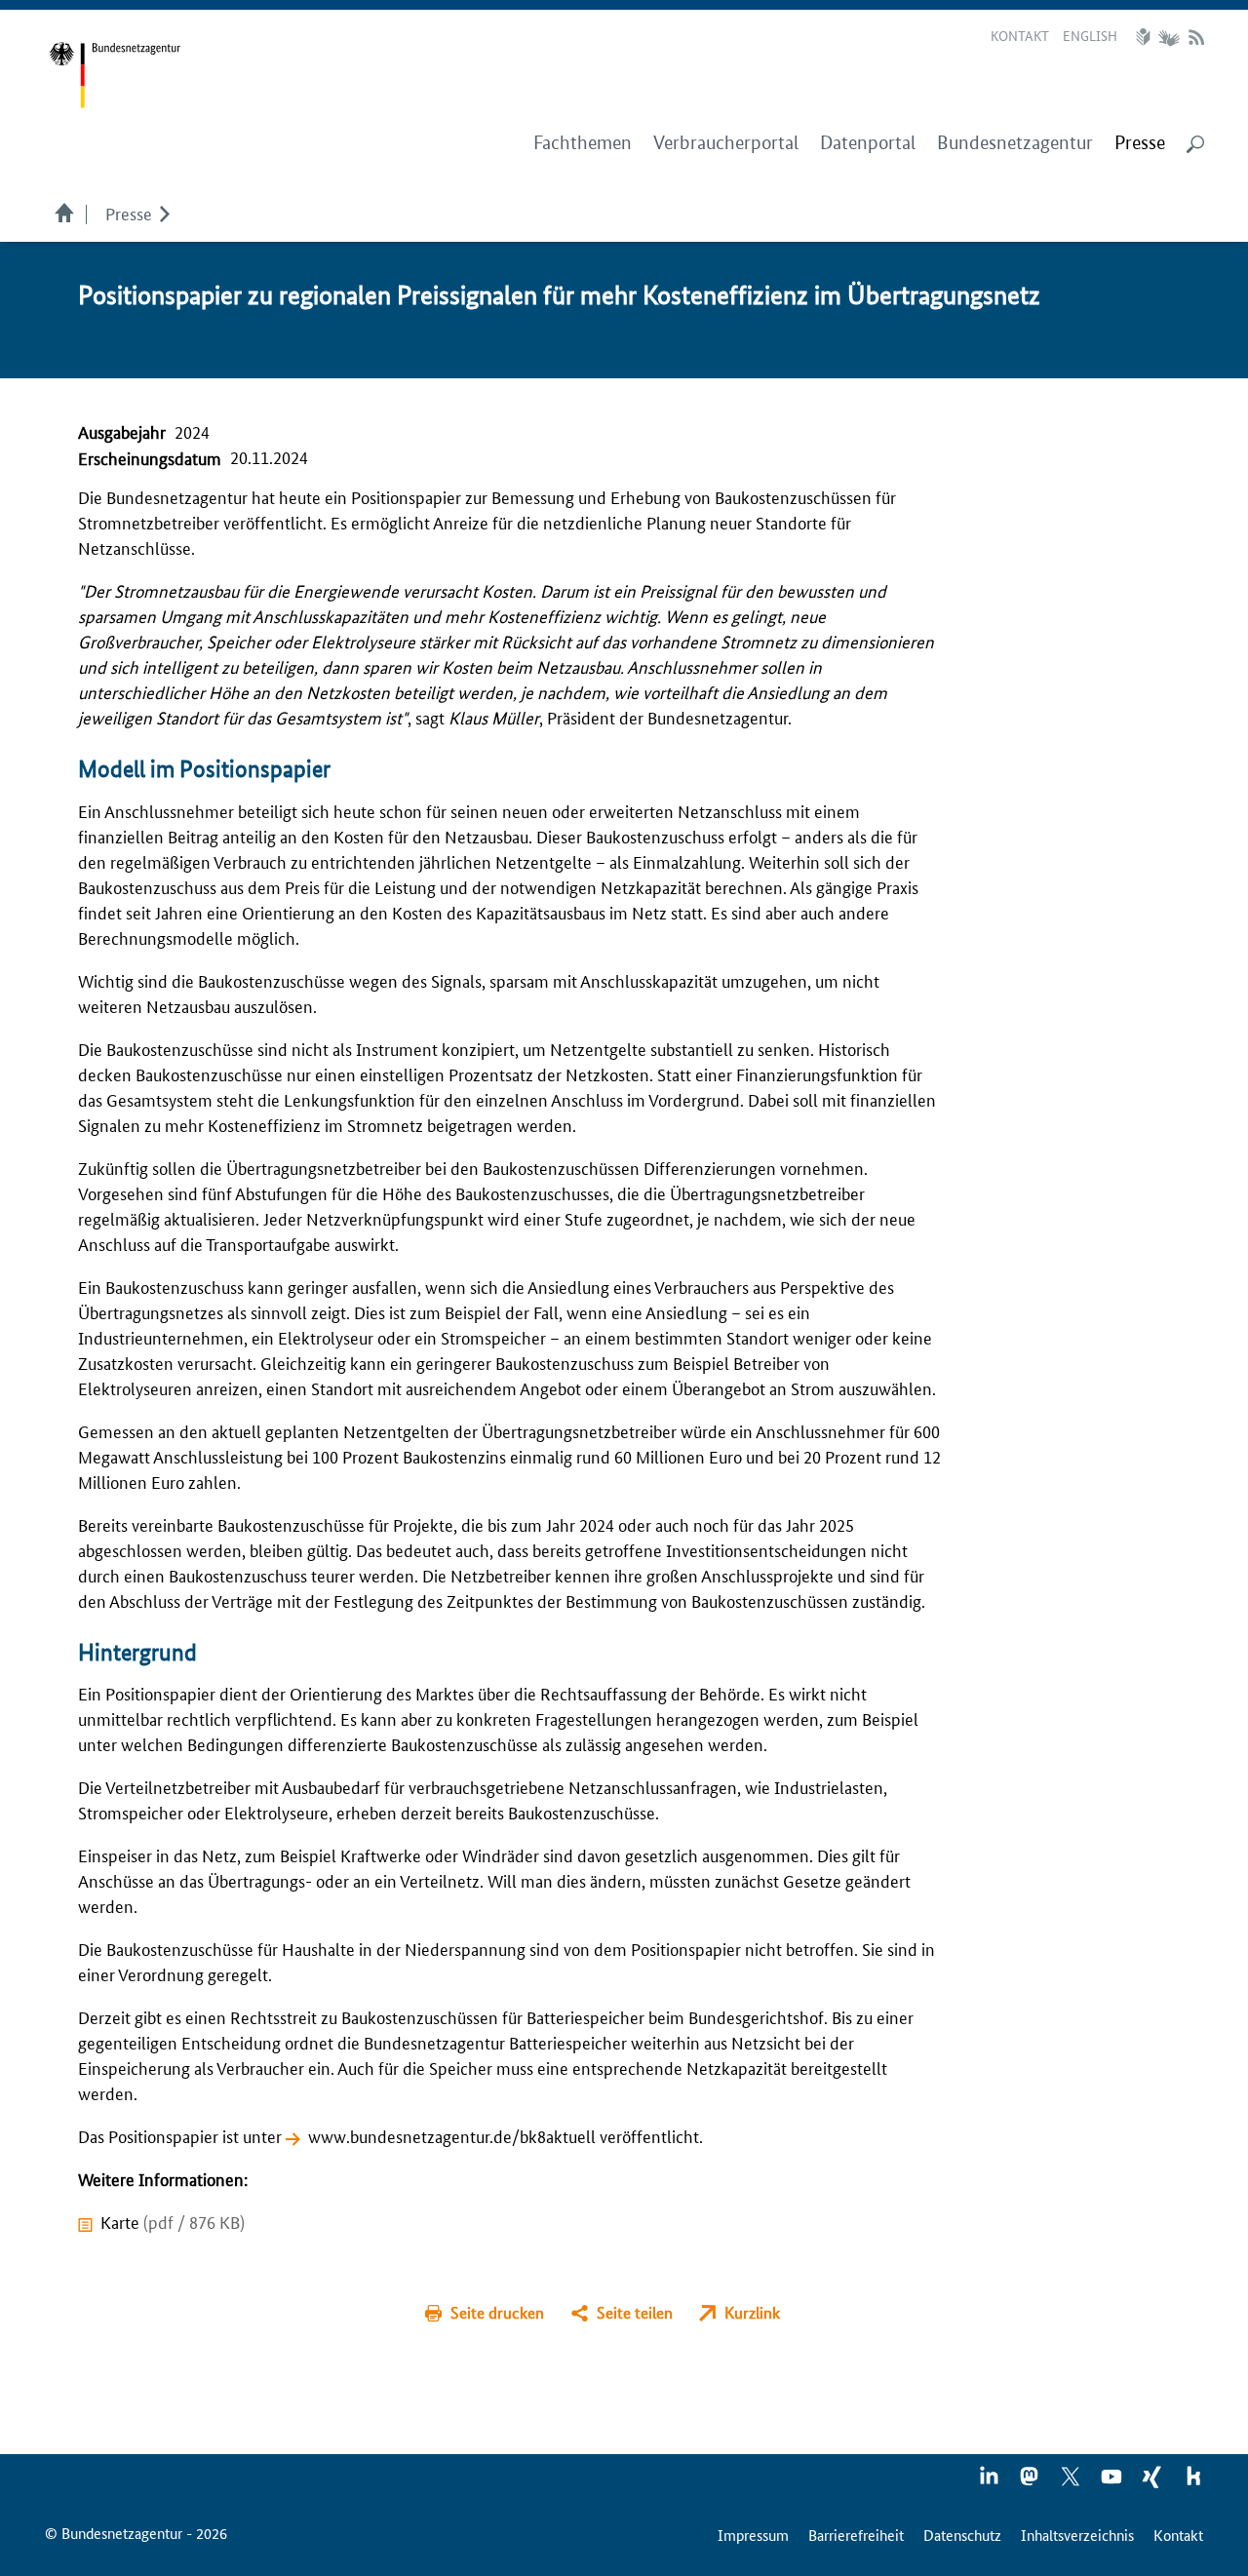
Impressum (753, 2535)
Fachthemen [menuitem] (583, 143)
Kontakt (1020, 35)
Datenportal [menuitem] (868, 143)
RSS (1196, 37)
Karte (173, 2221)
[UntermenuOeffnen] (164, 213)
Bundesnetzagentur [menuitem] (1015, 143)
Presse (129, 213)
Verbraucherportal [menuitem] (726, 143)
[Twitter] (1072, 2482)
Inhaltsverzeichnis (1077, 2535)
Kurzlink (752, 2312)
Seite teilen (635, 2312)
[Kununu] (1193, 2482)
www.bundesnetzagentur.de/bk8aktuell (452, 2135)
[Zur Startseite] (115, 76)
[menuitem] (1140, 143)
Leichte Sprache (1146, 37)
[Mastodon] (1031, 2482)
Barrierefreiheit (856, 2535)
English (1090, 35)
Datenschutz (962, 2535)
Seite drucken (497, 2312)
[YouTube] (1112, 2482)
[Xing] (1153, 2482)
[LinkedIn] (990, 2482)
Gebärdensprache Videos (1169, 37)
